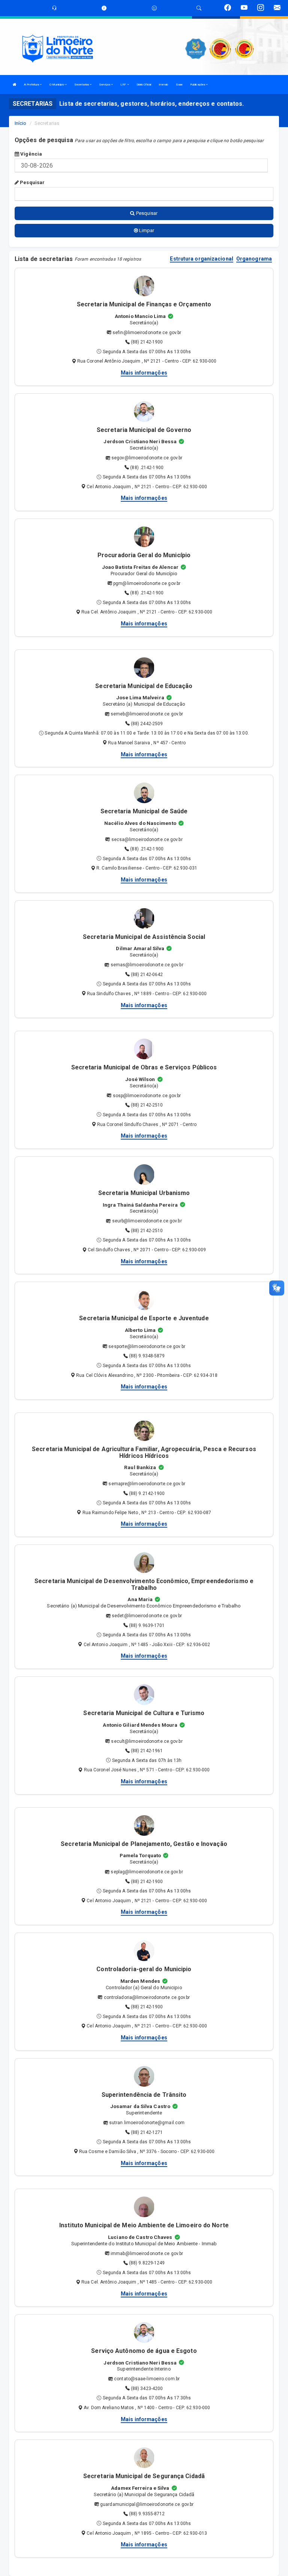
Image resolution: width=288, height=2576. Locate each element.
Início (21, 123)
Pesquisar (32, 182)
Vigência (31, 154)
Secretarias (82, 85)
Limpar (146, 230)
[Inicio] (15, 85)
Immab (163, 85)
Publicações (198, 85)
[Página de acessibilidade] (154, 8)
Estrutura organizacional (201, 259)
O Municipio (57, 85)
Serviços (105, 85)
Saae (179, 85)
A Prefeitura (32, 85)
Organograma (254, 259)
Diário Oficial (144, 85)
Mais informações (144, 373)
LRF (124, 85)
